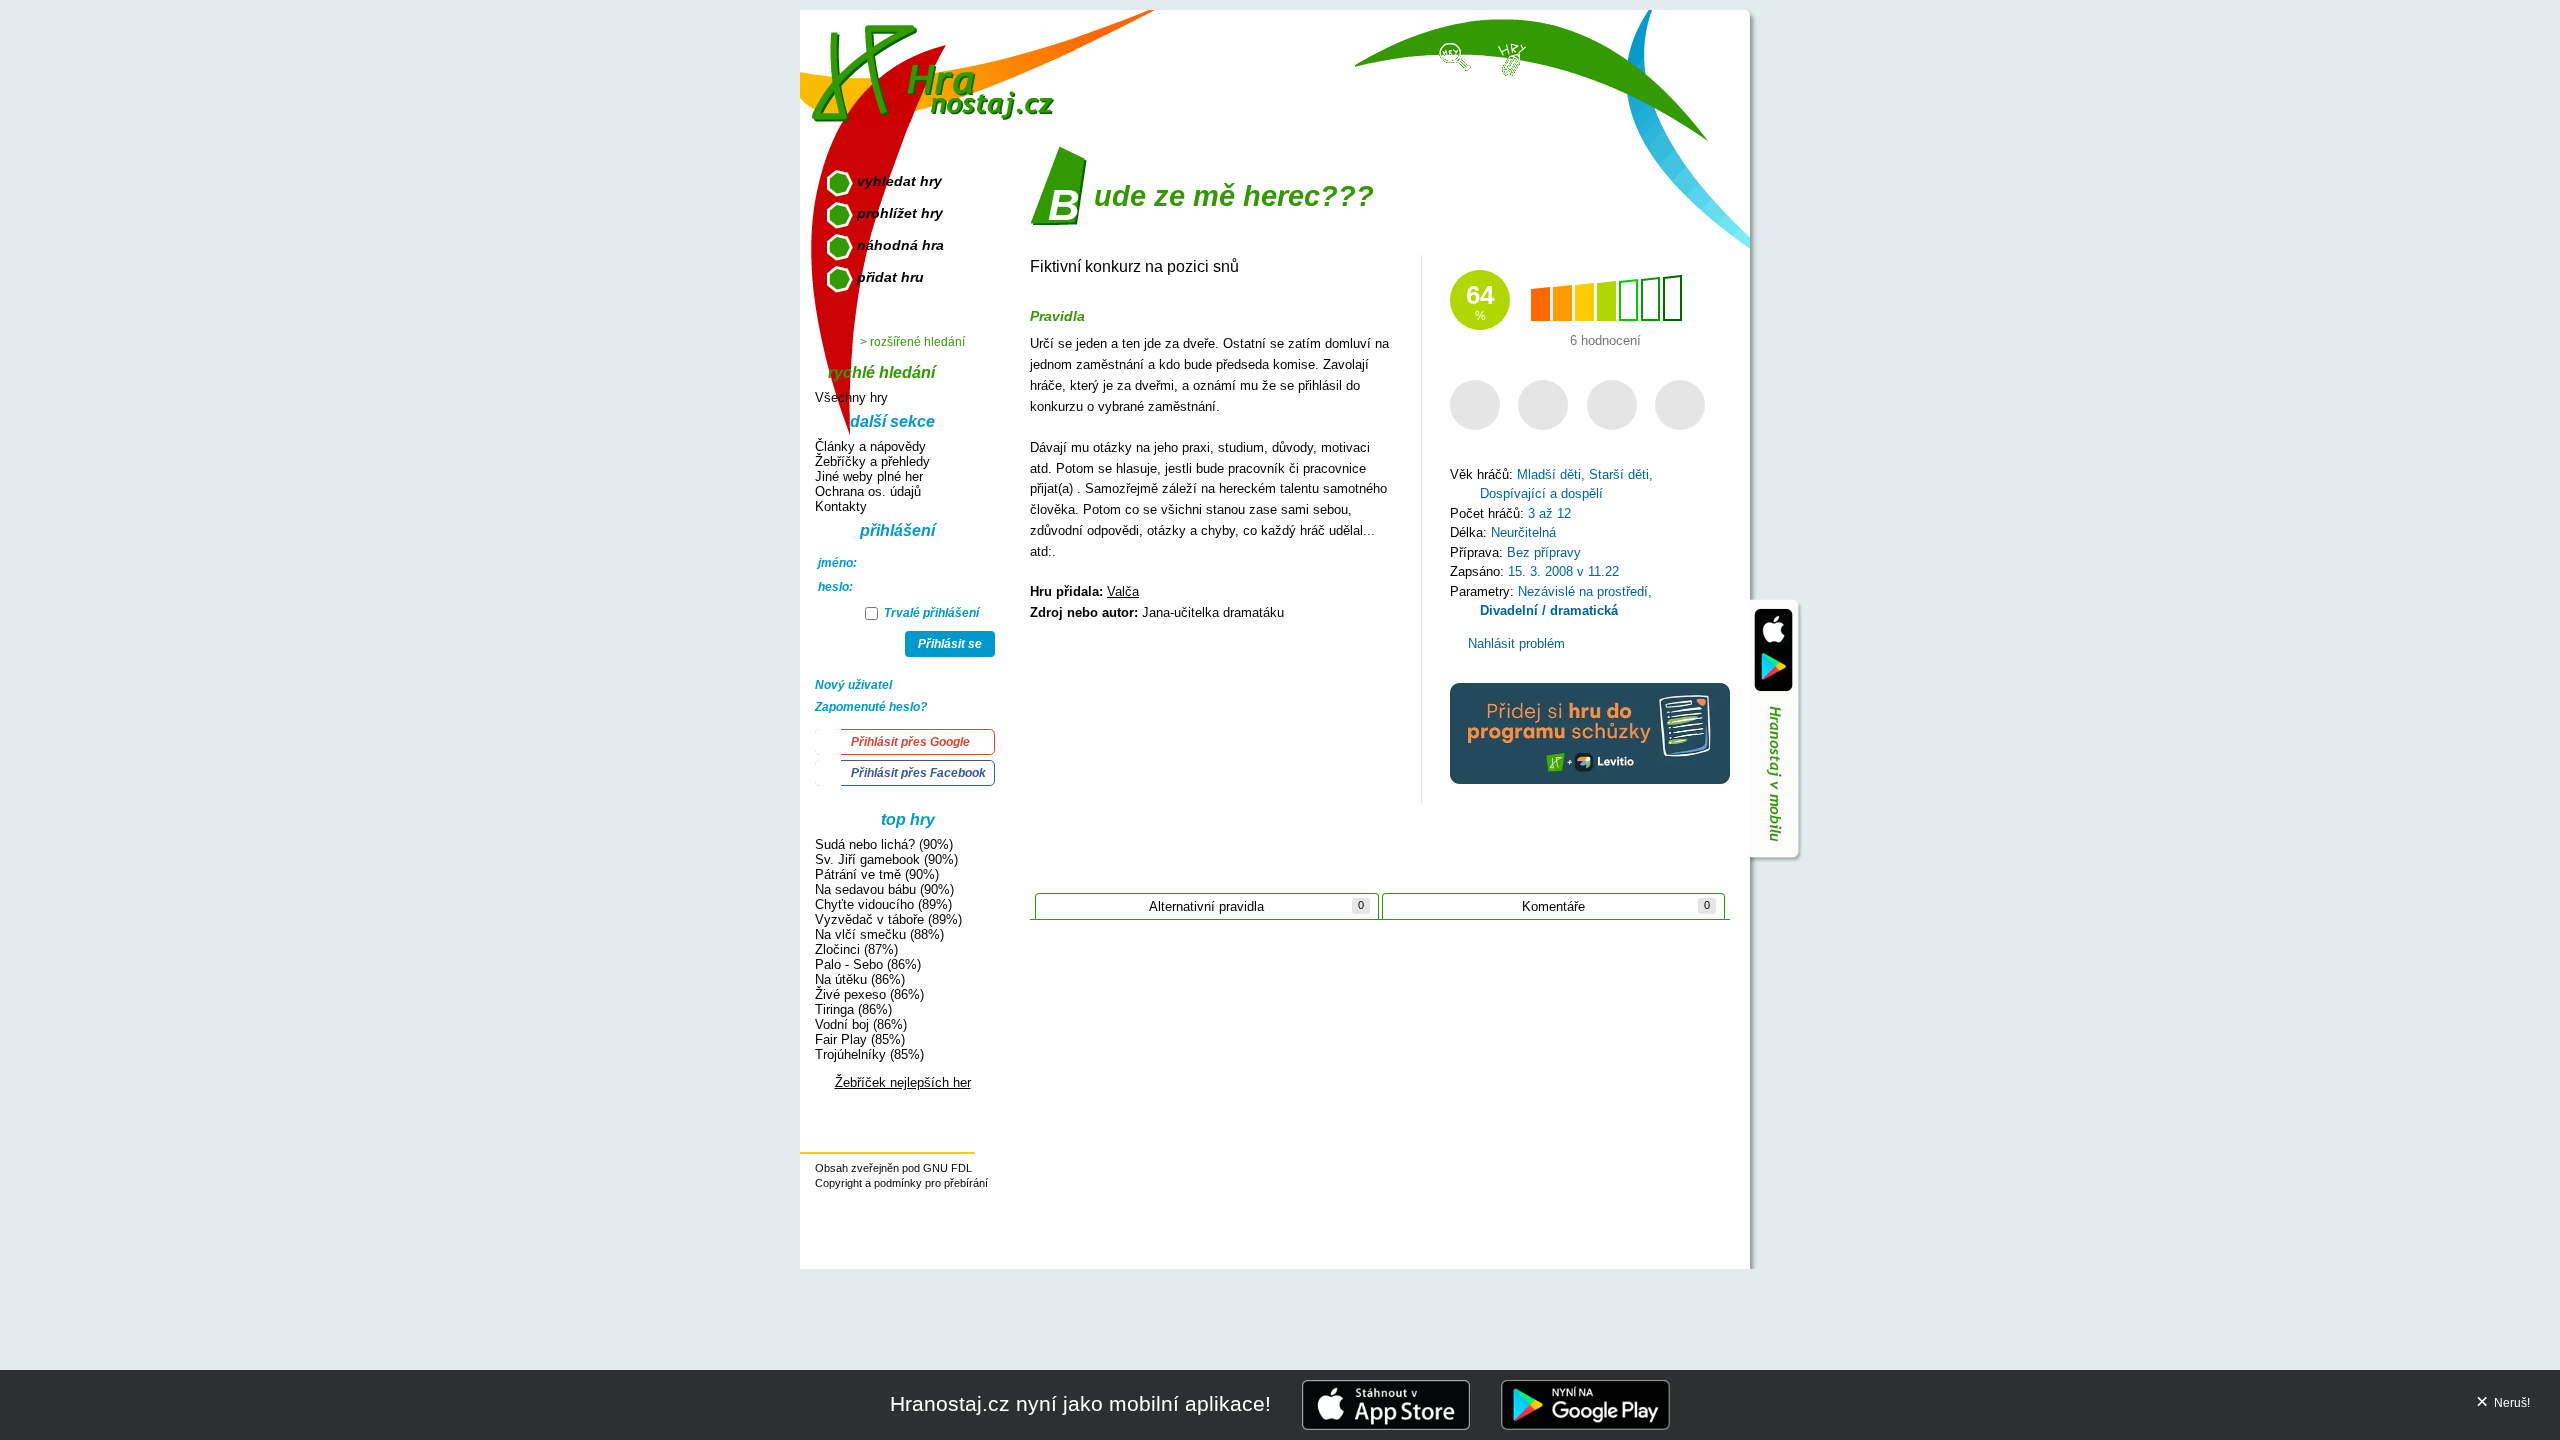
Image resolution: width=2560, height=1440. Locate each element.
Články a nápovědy (870, 446)
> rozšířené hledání (912, 342)
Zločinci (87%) (856, 949)
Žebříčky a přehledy (872, 461)
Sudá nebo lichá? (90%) (884, 844)
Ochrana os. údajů (868, 491)
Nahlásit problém (1514, 643)
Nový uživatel (853, 685)
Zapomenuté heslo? (871, 707)
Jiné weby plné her (869, 476)
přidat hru (890, 277)
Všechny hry (851, 397)
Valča (1123, 591)
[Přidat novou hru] (1511, 58)
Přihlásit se (950, 644)
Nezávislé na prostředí (1583, 591)
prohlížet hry (900, 213)
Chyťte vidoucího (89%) (883, 904)
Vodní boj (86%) (861, 1024)
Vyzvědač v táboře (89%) (888, 919)
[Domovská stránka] (937, 65)
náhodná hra (900, 245)
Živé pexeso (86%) (869, 994)
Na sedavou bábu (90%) (884, 889)
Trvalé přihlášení (930, 613)
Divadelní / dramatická (1549, 610)
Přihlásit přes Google (910, 742)
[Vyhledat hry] (1456, 56)
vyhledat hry (899, 181)
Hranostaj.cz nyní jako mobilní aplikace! (1080, 1403)
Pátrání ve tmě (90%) (877, 874)
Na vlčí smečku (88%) (879, 934)
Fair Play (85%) (860, 1039)
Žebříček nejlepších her (903, 1082)
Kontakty (841, 506)
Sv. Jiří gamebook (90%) (886, 859)
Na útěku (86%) (860, 979)
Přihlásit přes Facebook (918, 773)
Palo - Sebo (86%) (868, 964)
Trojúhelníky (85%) (869, 1054)
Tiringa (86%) (853, 1009)
